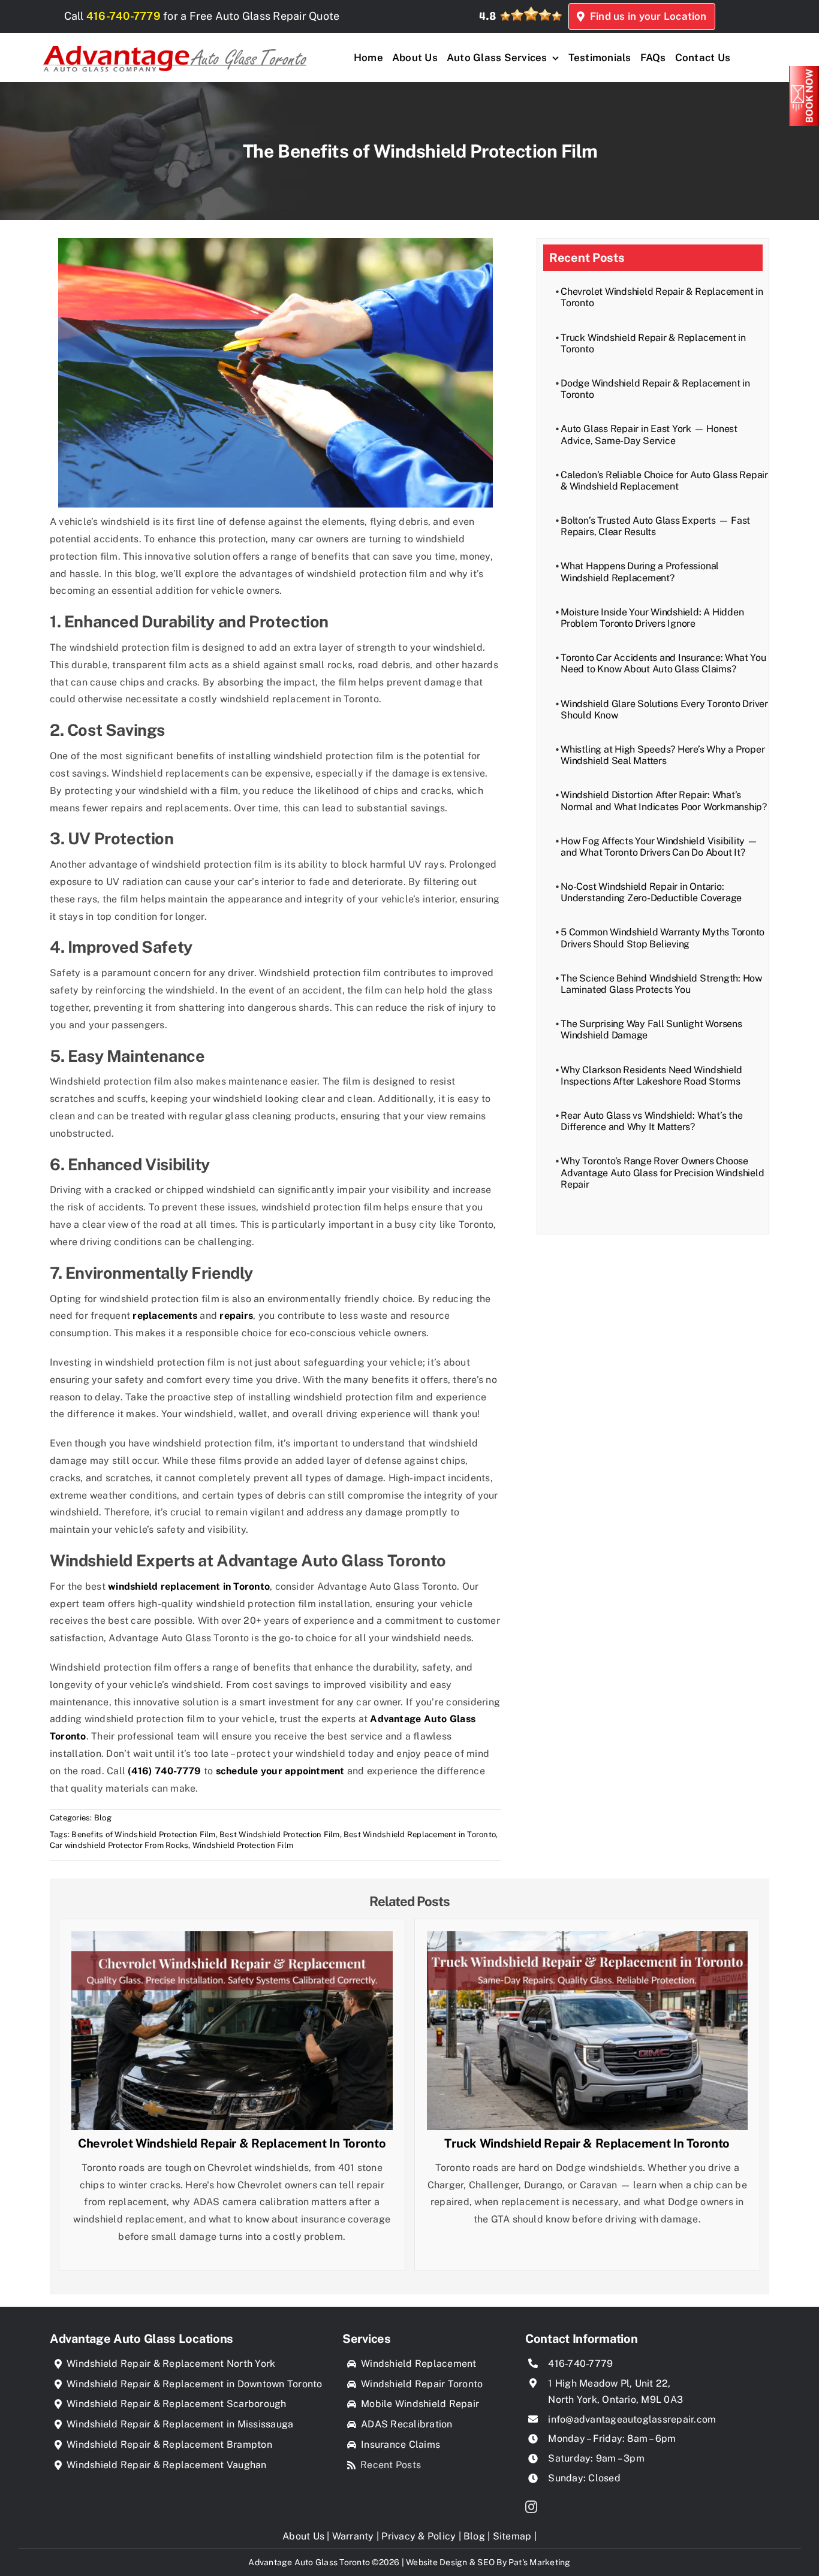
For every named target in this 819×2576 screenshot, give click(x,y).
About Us (303, 2536)
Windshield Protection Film (243, 1845)
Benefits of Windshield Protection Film (143, 1834)
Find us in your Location (645, 16)
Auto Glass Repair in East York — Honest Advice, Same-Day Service (649, 434)
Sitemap (512, 2536)
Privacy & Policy (418, 2536)
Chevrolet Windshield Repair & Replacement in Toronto (232, 2143)
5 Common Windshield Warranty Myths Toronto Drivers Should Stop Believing (663, 938)
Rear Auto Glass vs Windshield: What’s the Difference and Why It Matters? (651, 1121)
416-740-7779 (124, 16)
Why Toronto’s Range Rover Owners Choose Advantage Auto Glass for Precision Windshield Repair (662, 1172)
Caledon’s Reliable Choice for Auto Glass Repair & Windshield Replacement (664, 481)
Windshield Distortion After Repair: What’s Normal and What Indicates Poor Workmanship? (664, 801)
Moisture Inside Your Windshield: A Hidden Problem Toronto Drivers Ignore (652, 618)
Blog (103, 1818)
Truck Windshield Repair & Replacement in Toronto (587, 2143)
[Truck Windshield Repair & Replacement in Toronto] (588, 1939)
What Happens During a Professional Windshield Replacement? (640, 572)
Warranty (353, 2536)
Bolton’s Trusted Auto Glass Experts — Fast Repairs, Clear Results (655, 526)
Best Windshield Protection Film (279, 1834)
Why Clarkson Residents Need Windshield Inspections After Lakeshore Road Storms (651, 1076)
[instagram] (531, 2507)
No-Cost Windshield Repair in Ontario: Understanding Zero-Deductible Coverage (651, 892)
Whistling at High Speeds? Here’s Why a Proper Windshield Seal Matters (663, 755)
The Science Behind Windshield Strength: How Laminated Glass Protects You (661, 984)
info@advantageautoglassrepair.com (632, 2419)
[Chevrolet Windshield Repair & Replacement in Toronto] (232, 1939)
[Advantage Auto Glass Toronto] (174, 42)
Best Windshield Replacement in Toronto (420, 1834)
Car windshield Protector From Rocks (119, 1845)
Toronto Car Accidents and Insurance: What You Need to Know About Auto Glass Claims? (663, 663)
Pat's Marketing (540, 2562)
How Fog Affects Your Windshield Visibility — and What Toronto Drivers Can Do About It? (659, 847)
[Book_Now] (804, 70)
